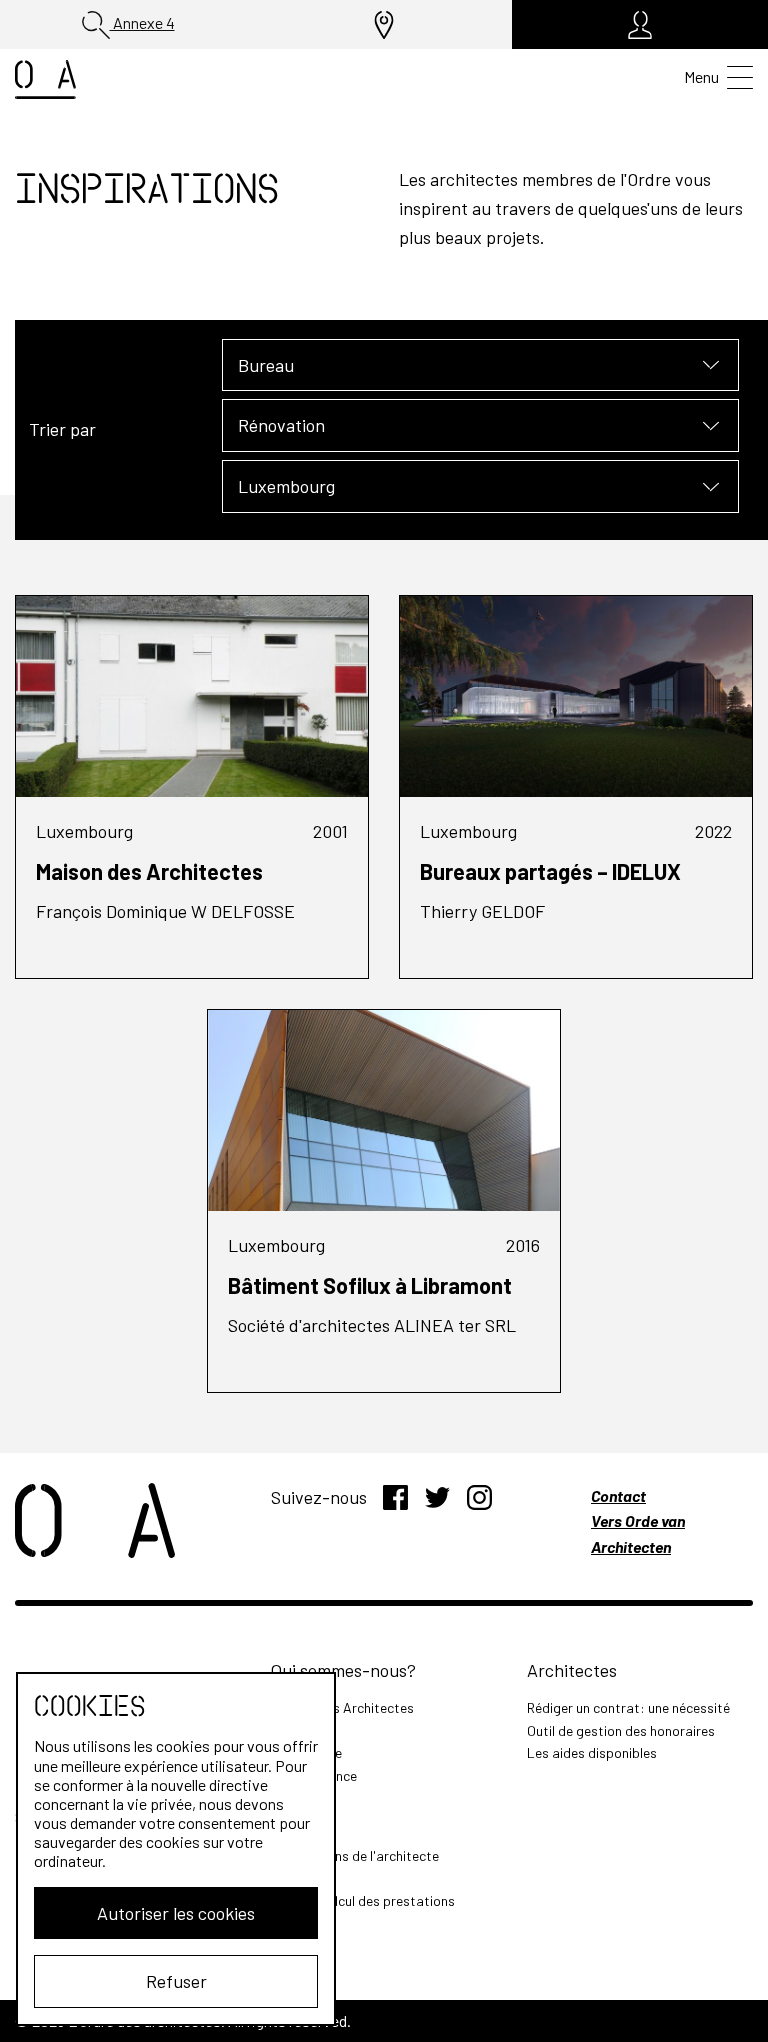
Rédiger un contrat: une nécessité (628, 1707)
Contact (618, 1495)
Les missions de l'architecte (355, 1855)
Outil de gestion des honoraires (621, 1730)
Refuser (176, 1981)
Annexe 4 (142, 22)
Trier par (62, 429)
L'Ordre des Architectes (342, 1707)
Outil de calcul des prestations (363, 1900)
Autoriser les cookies (176, 1913)
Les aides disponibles (592, 1752)
